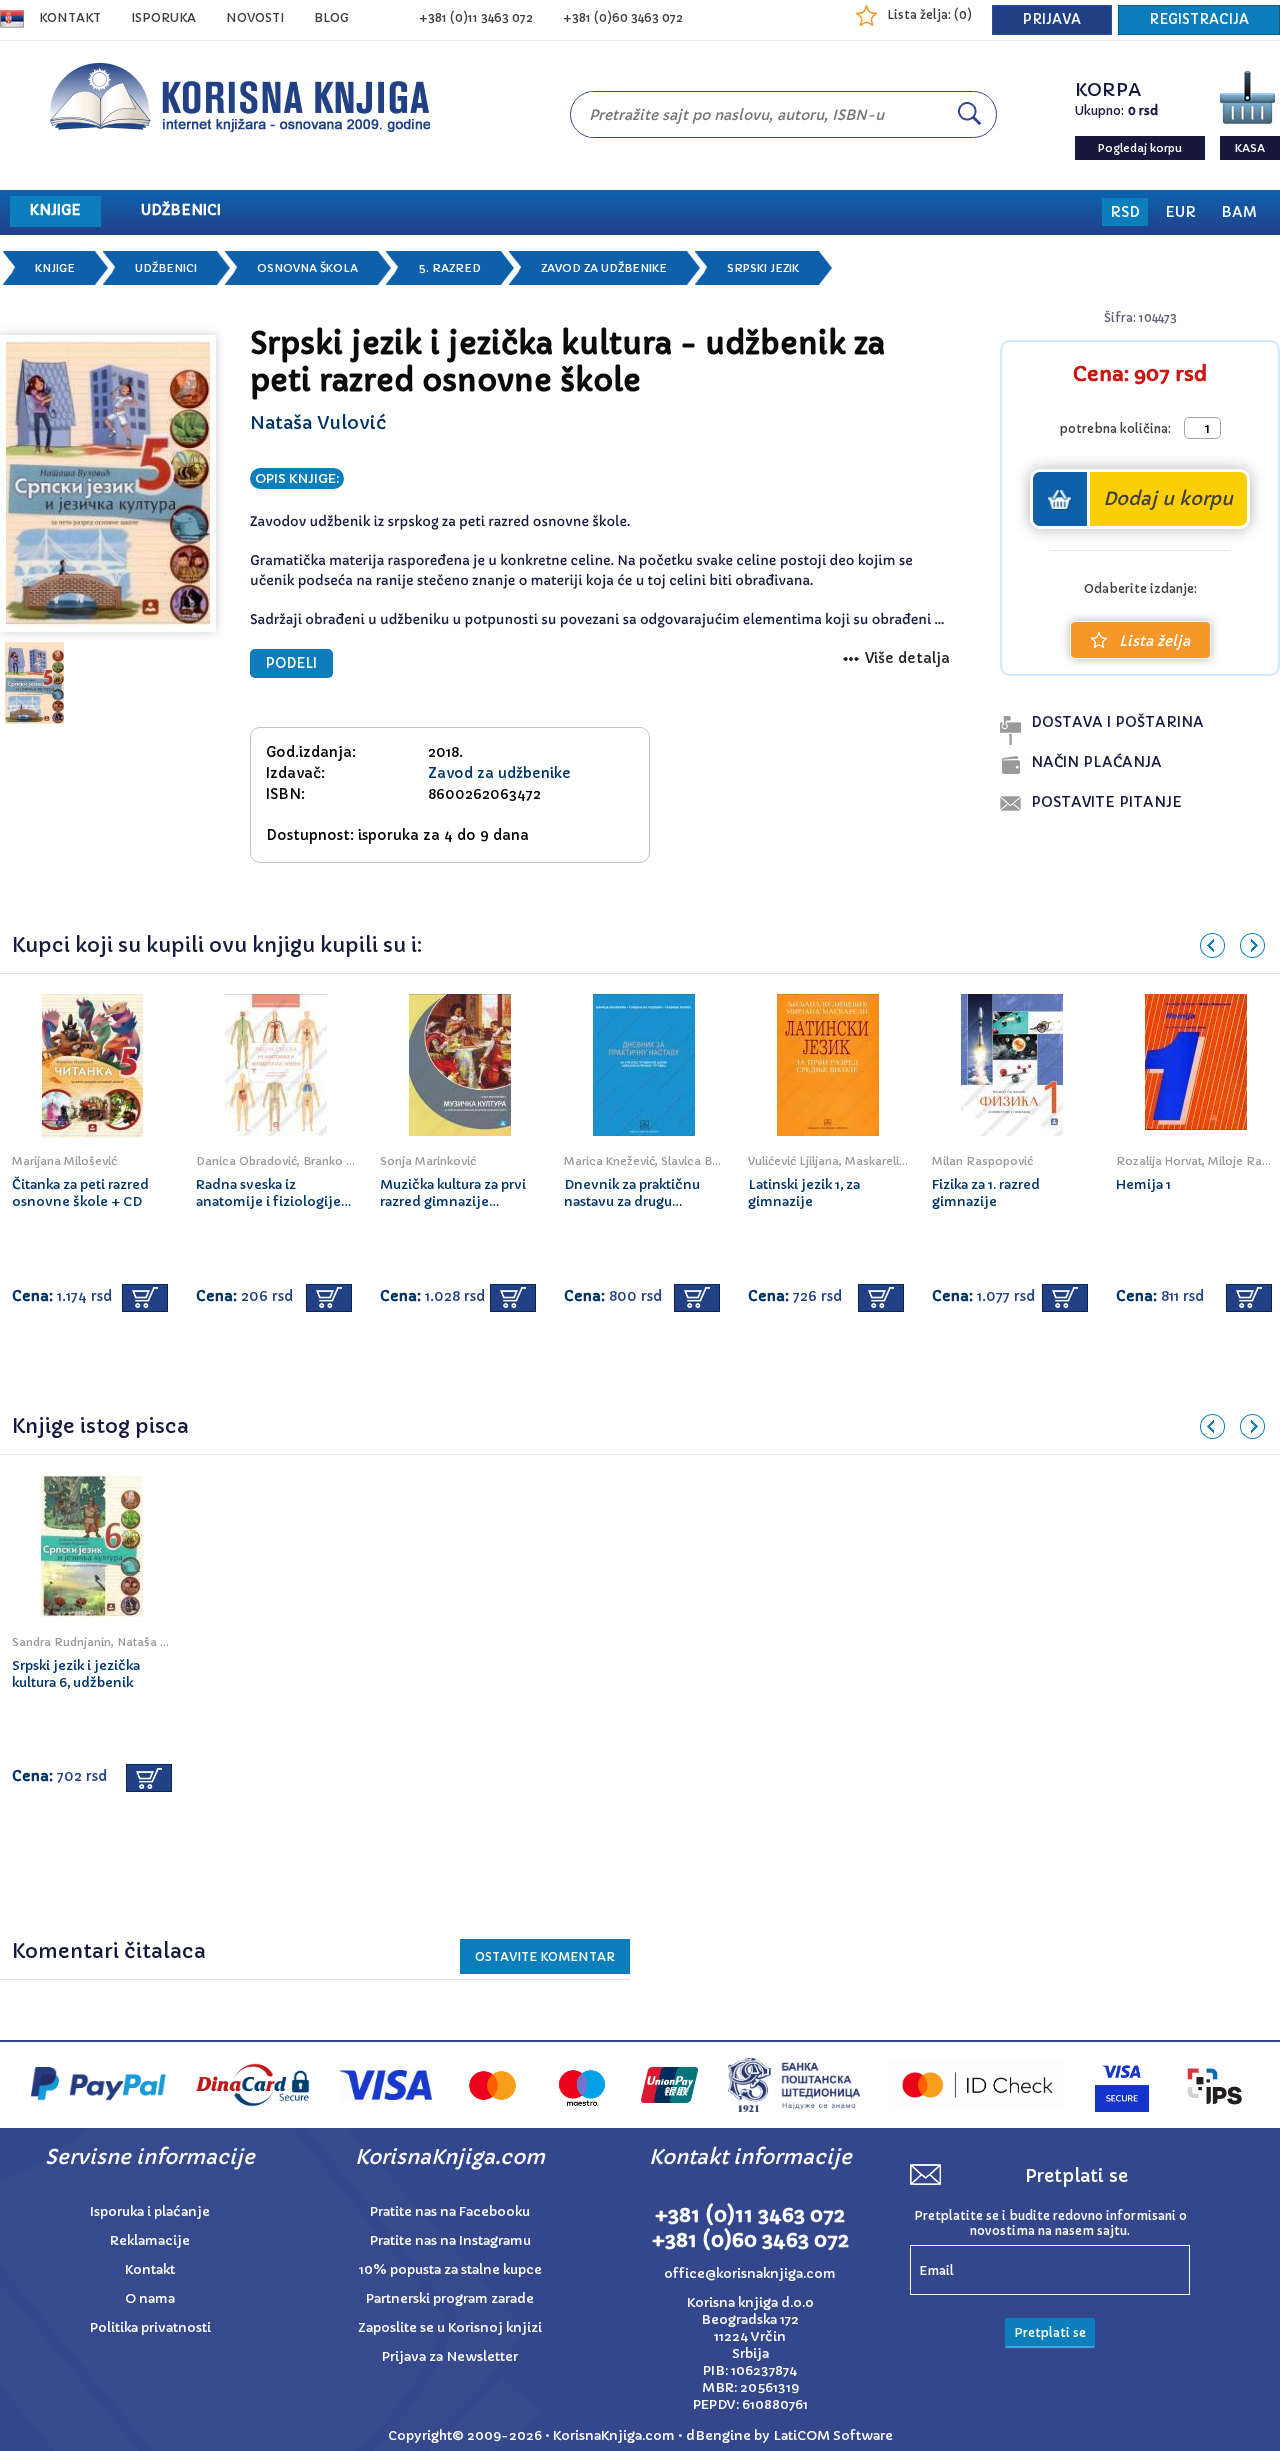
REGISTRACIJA (1199, 19)
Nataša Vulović (318, 422)
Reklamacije (150, 2240)
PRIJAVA (1052, 19)
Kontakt (70, 17)
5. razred (449, 268)
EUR (1180, 212)
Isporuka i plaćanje (150, 2211)
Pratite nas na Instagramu (450, 2240)
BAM (1239, 212)
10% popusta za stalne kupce (450, 2269)
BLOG (331, 17)
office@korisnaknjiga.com (750, 2273)
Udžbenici (166, 268)
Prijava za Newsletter (450, 2356)
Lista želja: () (929, 14)
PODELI (291, 663)
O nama (150, 2298)
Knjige (55, 268)
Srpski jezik (763, 268)
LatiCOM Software (833, 2435)
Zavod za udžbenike (604, 268)
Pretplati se (1050, 2332)
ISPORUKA (163, 17)
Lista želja (1154, 641)
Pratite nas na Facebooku (450, 2211)
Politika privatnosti (150, 2327)
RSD (1125, 212)
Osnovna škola (307, 268)
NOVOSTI (255, 17)
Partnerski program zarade (450, 2298)
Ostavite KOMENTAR (545, 1956)
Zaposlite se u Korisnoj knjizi (450, 2327)
